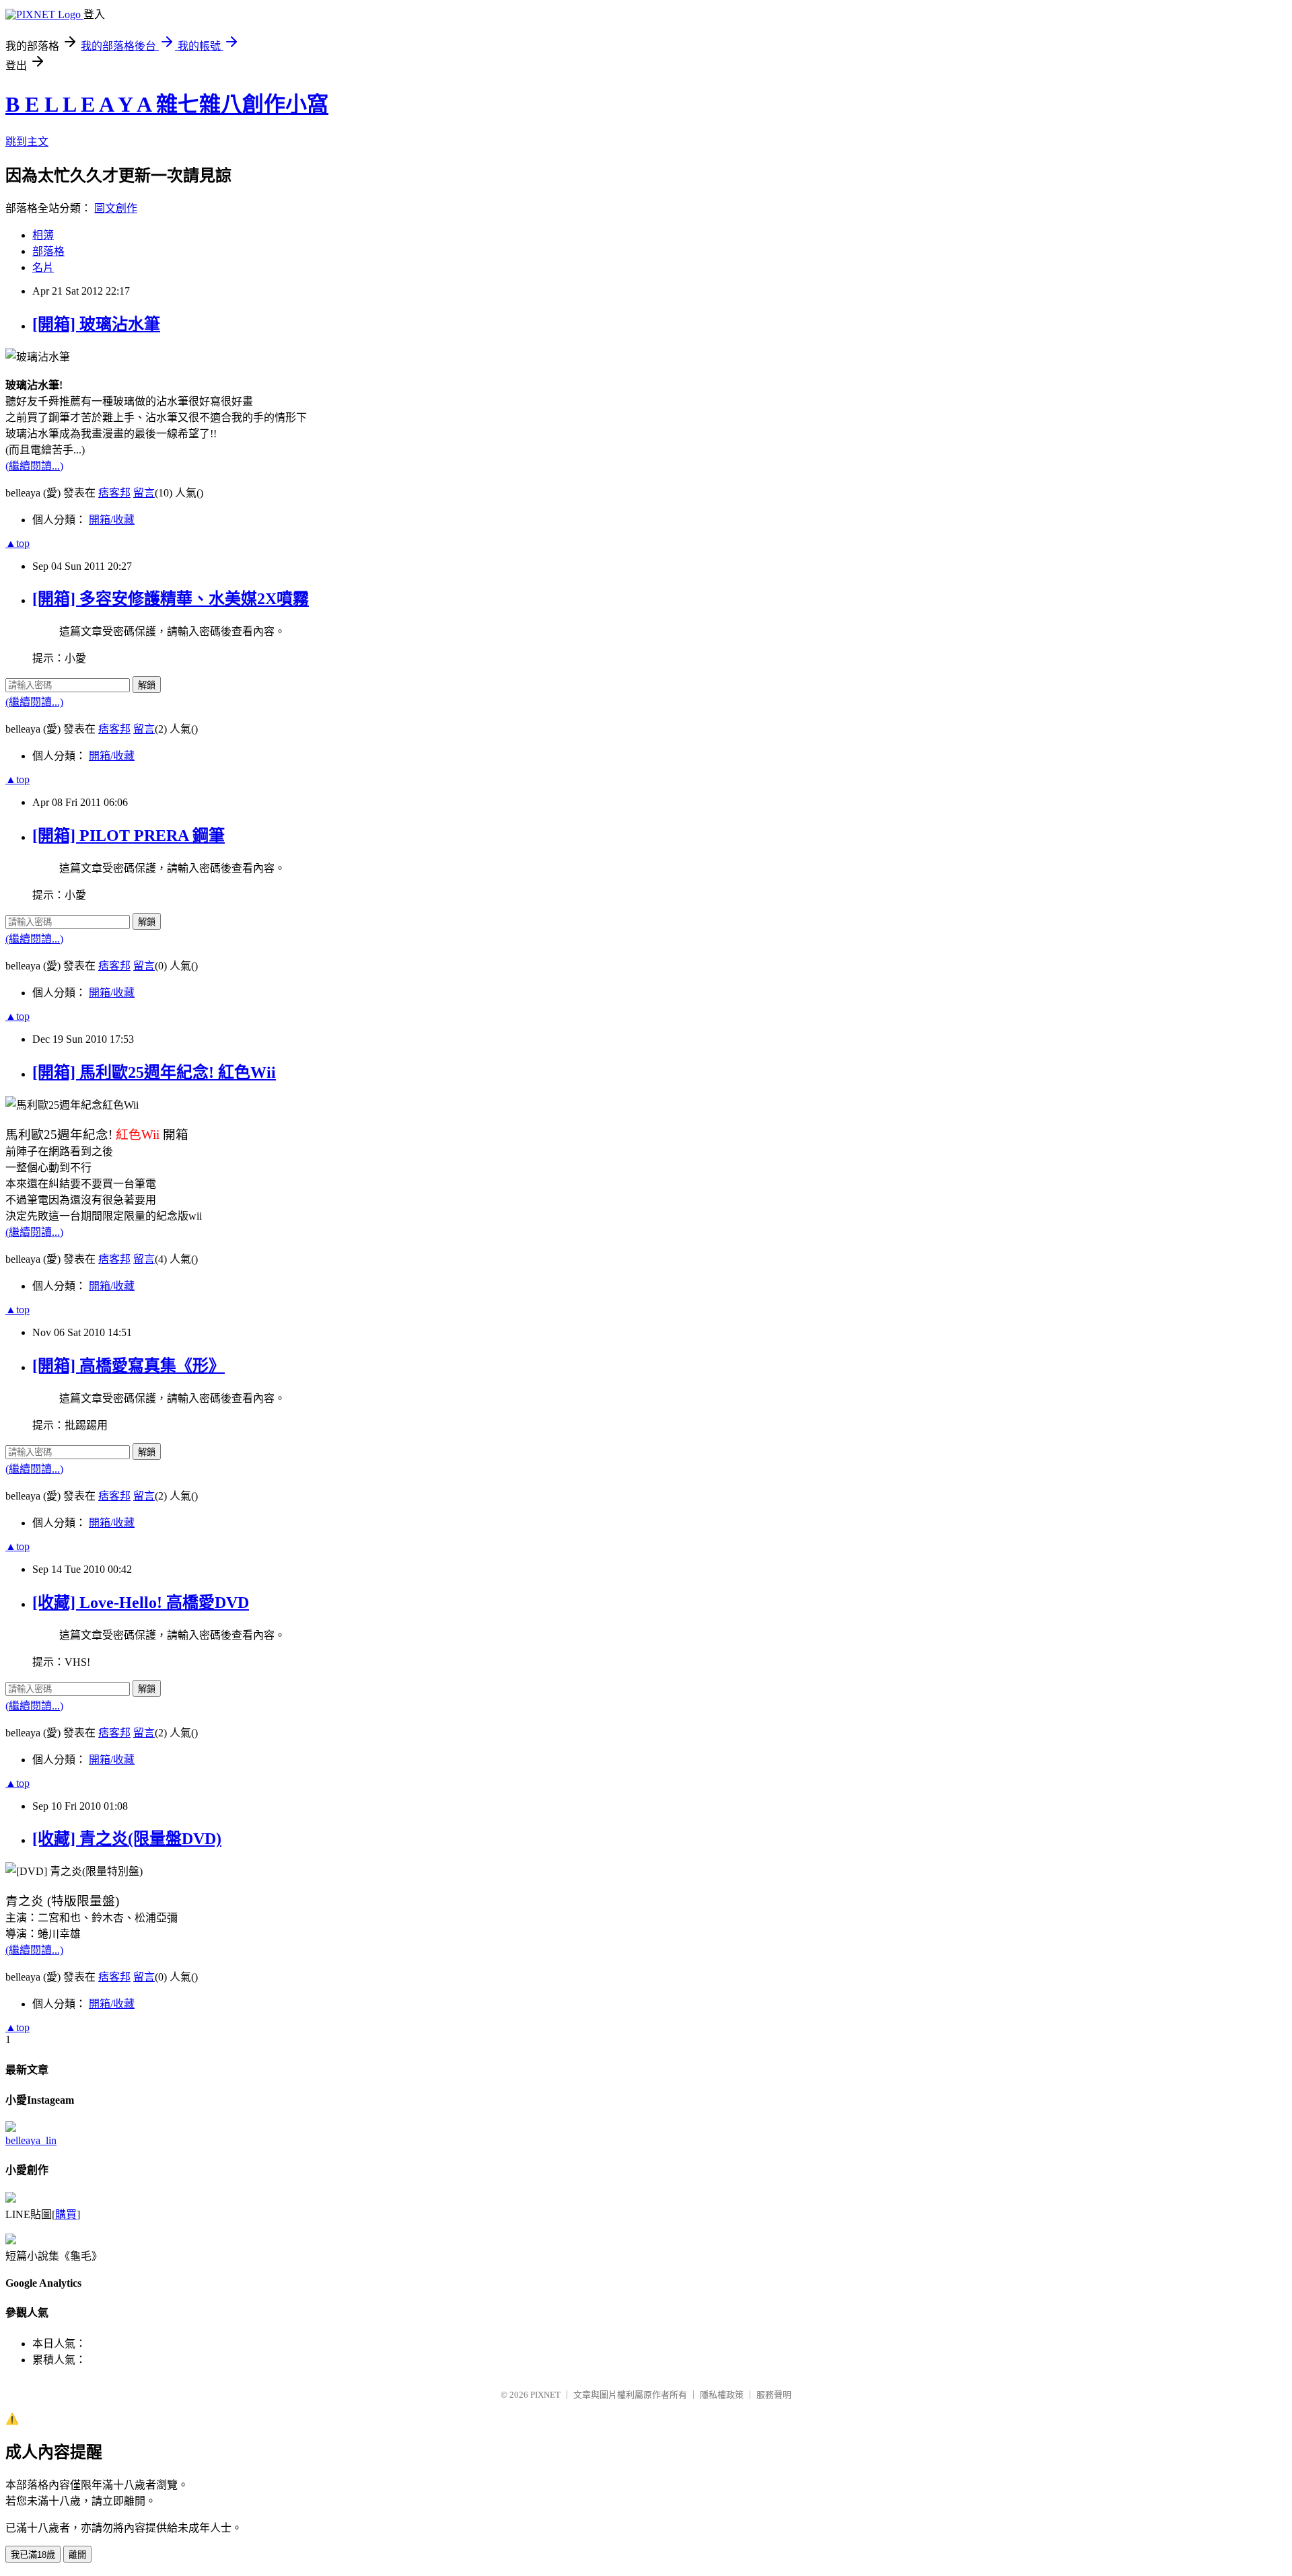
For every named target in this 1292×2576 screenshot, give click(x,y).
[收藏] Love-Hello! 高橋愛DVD (141, 1603)
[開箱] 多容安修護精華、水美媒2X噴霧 (171, 599)
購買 (66, 2214)
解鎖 (147, 685)
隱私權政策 (722, 2395)
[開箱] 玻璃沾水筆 (96, 324)
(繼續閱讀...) (34, 466)
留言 (144, 493)
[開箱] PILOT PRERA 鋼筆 (129, 836)
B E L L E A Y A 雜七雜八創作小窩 (167, 104)
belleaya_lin (31, 2140)
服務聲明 (774, 2395)
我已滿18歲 (33, 2555)
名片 (43, 267)
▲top (17, 543)
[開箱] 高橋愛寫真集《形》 (129, 1366)
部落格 (48, 251)
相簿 (43, 235)
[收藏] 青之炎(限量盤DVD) (127, 1839)
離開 (77, 2555)
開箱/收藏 (112, 520)
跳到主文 (27, 142)
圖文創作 (116, 208)
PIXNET (545, 2395)
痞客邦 (114, 493)
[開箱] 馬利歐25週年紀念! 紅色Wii (154, 1072)
